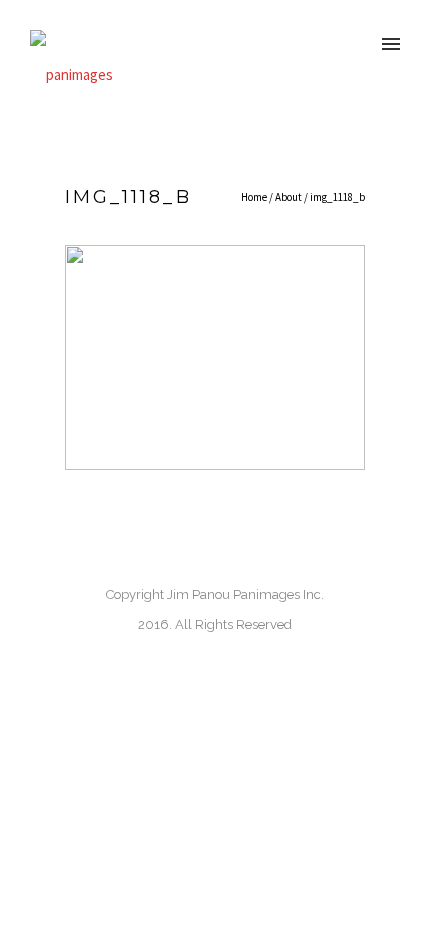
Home (254, 197)
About (288, 197)
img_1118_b (337, 197)
